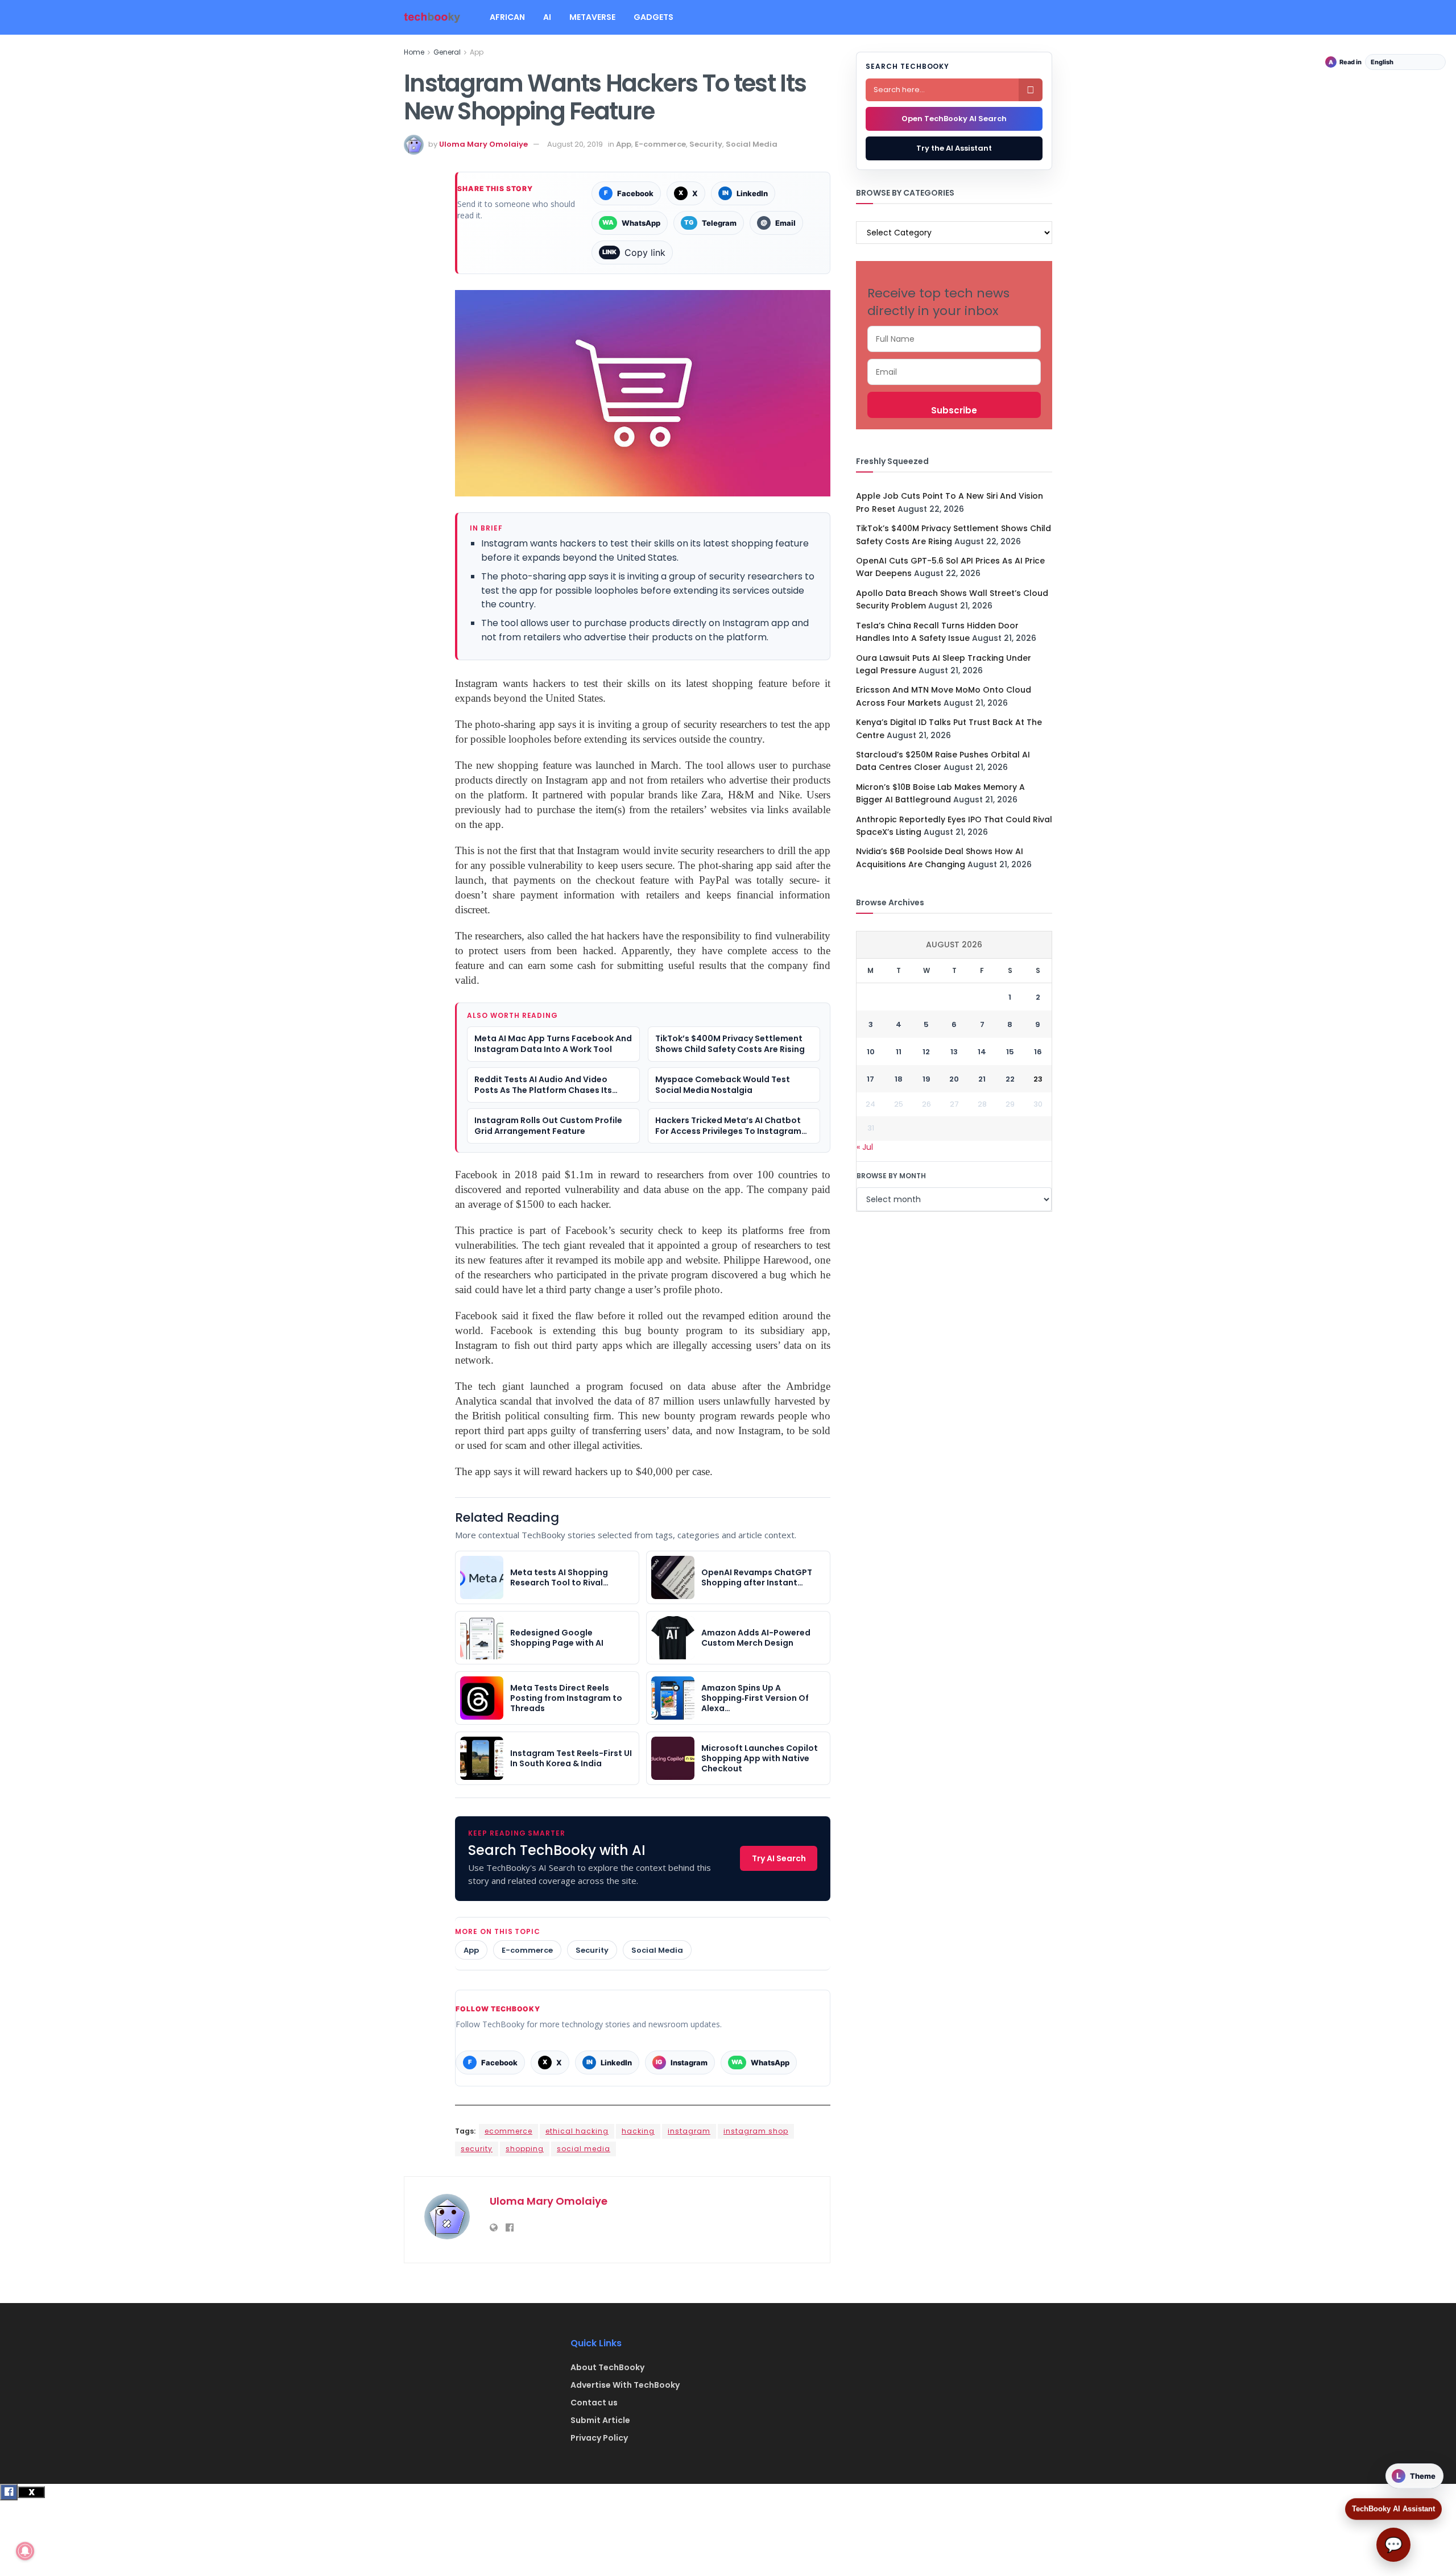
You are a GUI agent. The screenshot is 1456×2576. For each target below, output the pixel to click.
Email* (954, 372)
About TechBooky (607, 2367)
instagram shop (756, 2131)
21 (982, 1079)
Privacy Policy (599, 2438)
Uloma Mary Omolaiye (483, 144)
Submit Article (600, 2420)
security (477, 2149)
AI (547, 17)
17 (870, 1079)
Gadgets (653, 17)
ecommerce (508, 2131)
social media (584, 2149)
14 (982, 1052)
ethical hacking (577, 2131)
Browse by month (891, 1176)
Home (414, 52)
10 (871, 1052)
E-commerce (660, 144)
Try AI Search (779, 1858)
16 (1038, 1052)
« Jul (865, 1147)
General (447, 52)
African (507, 17)
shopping (525, 2149)
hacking (638, 2131)
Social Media (752, 144)
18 (899, 1079)
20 (954, 1079)
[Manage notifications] (25, 2551)
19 (926, 1079)
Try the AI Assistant (954, 148)
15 (1010, 1052)
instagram (689, 2131)
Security (706, 144)
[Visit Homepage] (432, 17)
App (477, 52)
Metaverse (592, 17)
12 (926, 1052)
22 (1010, 1079)
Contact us (594, 2403)
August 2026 (954, 945)
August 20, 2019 (575, 144)
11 (899, 1052)
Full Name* (954, 339)
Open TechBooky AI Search (954, 119)
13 (954, 1052)
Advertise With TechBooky (625, 2385)
